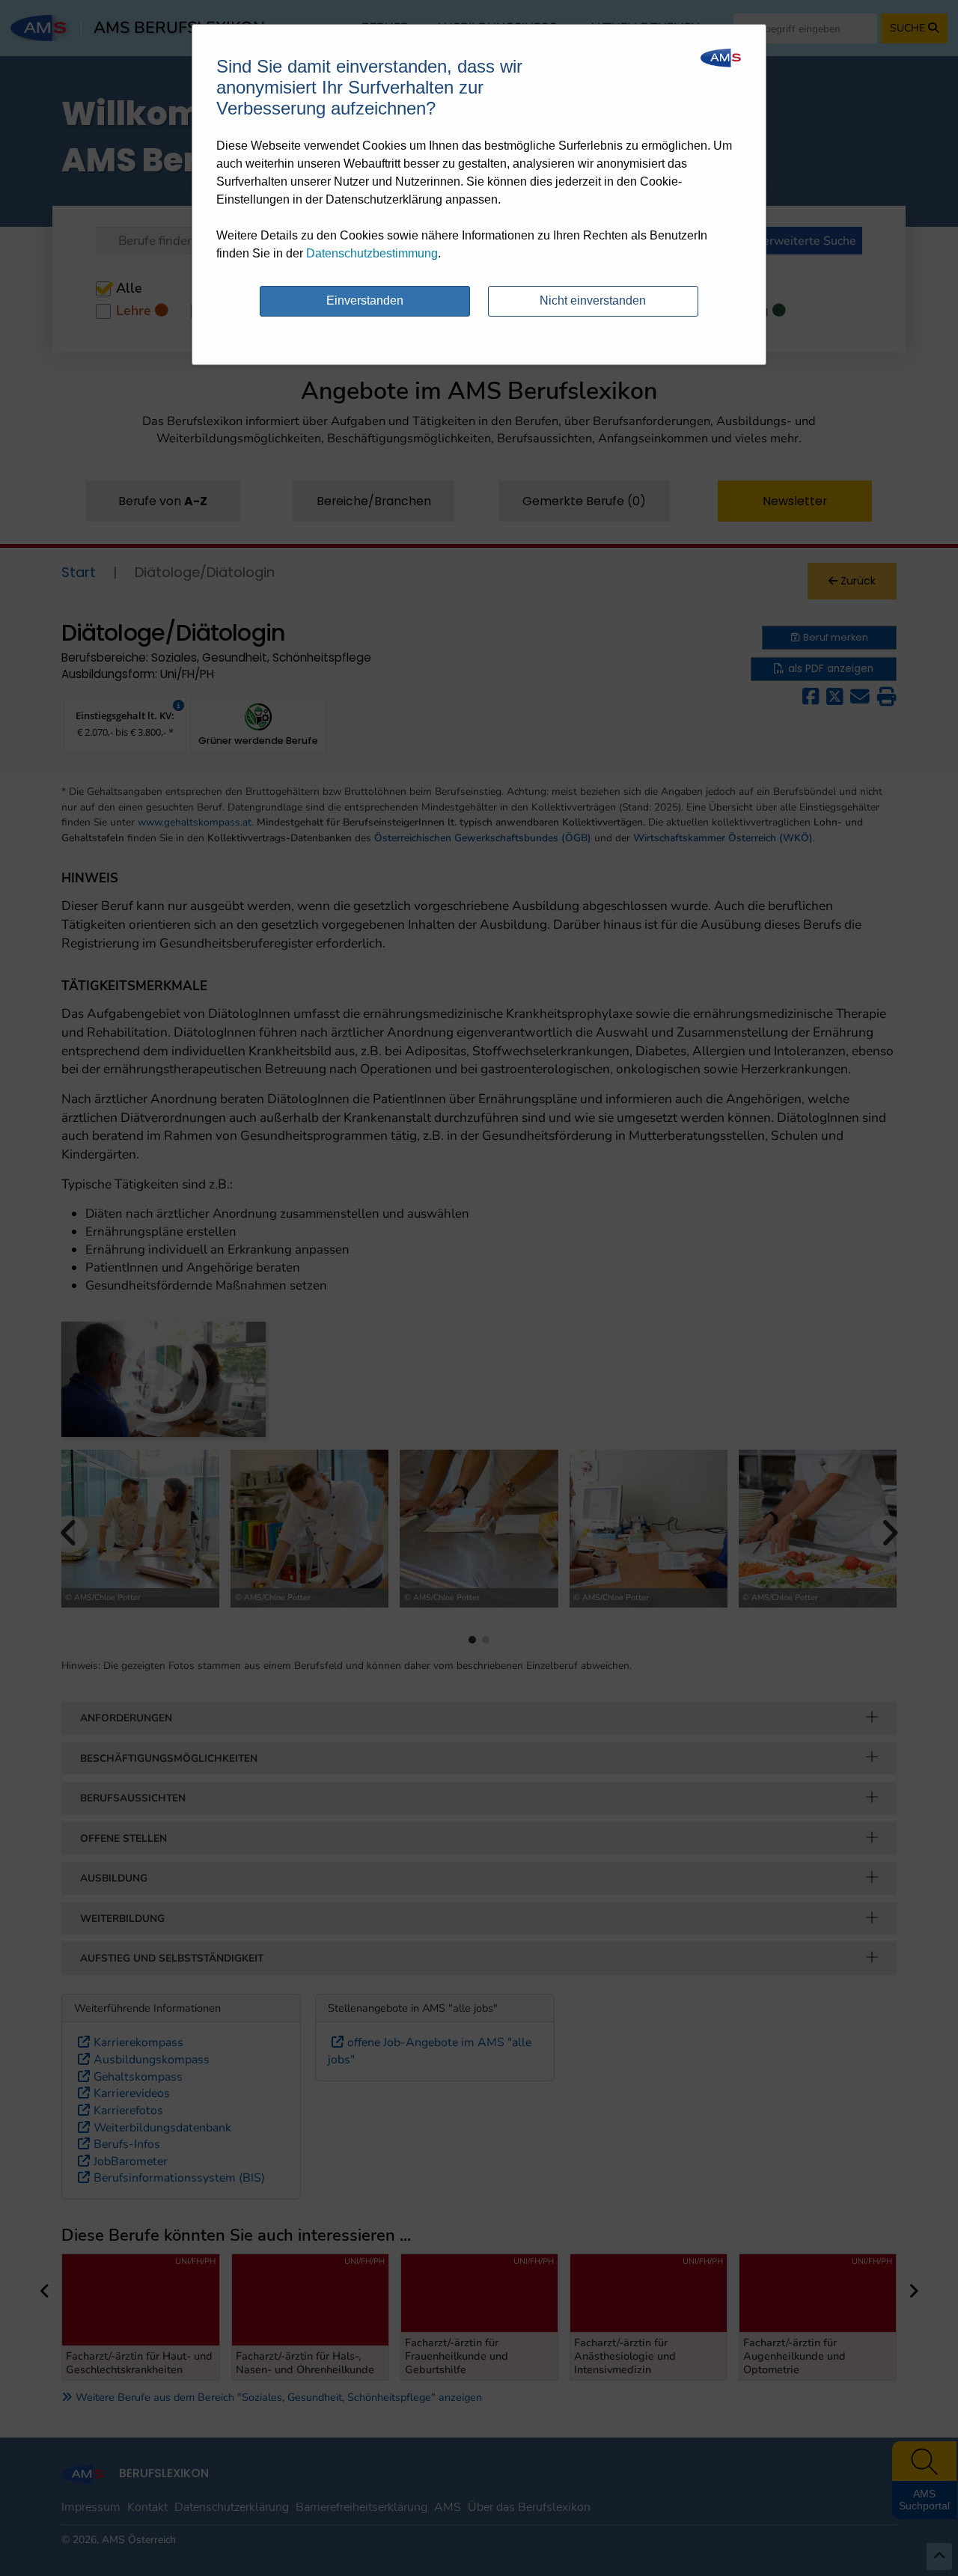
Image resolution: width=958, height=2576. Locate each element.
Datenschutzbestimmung (372, 253)
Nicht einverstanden (593, 300)
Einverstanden (365, 300)
